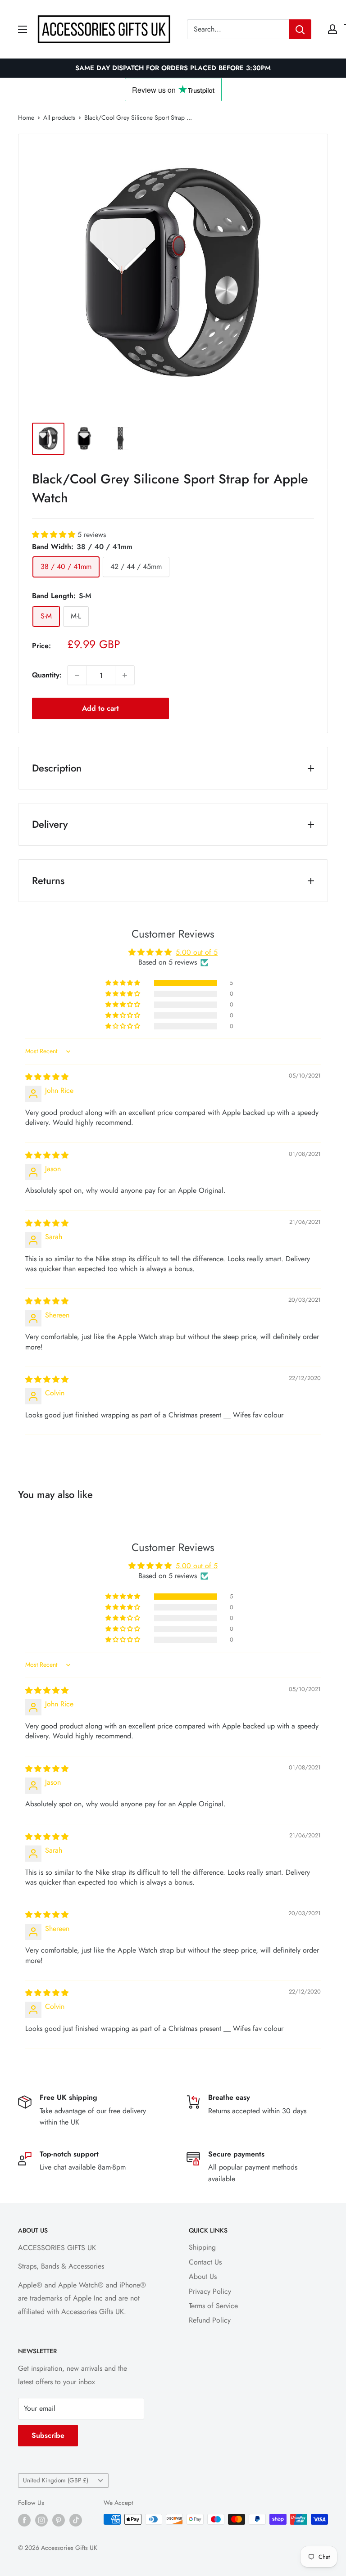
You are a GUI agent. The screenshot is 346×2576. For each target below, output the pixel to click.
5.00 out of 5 (197, 952)
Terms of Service (213, 2306)
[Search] (300, 29)
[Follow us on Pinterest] (59, 2520)
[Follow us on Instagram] (41, 2520)
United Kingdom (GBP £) (56, 2480)
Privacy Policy (210, 2291)
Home (26, 117)
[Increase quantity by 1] (125, 675)
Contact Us (205, 2262)
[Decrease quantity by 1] (77, 675)
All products (59, 117)
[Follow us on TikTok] (76, 2520)
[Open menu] (23, 29)
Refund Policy (210, 2320)
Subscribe (48, 2435)
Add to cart (100, 708)
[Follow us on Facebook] (24, 2520)
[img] (47, 1077)
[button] (55, 535)
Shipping (202, 2247)
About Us (203, 2276)
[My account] (332, 29)
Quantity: (47, 675)
